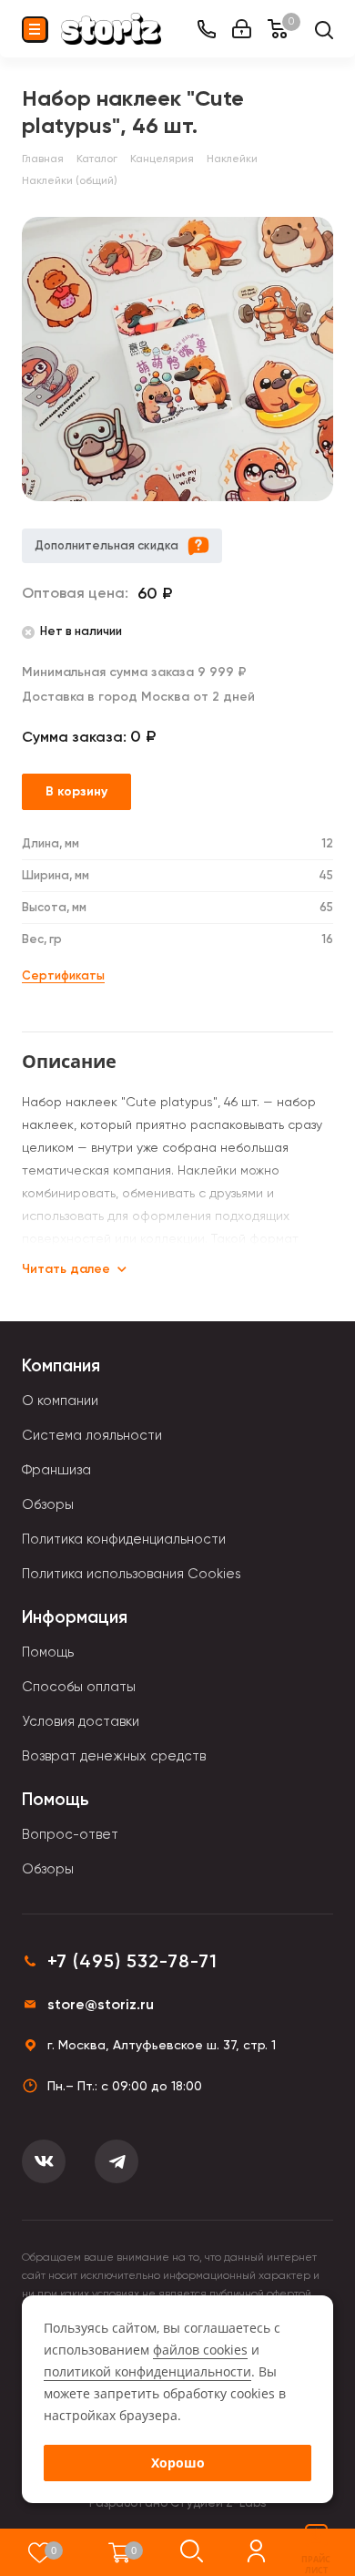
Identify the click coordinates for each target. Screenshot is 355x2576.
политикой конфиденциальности (147, 2371)
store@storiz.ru (101, 2004)
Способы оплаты (79, 1687)
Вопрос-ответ (70, 1834)
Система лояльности (92, 1435)
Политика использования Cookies (132, 1574)
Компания (61, 1365)
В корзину (76, 791)
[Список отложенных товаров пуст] (40, 2552)
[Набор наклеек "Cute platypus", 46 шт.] (177, 359)
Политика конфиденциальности (124, 1539)
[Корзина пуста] (120, 2552)
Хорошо (178, 2463)
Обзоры (48, 1504)
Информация (75, 1617)
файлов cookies (200, 2350)
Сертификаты (63, 975)
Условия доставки (81, 1721)
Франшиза (56, 1470)
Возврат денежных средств (114, 1756)
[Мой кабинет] (242, 29)
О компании (60, 1401)
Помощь (48, 1652)
